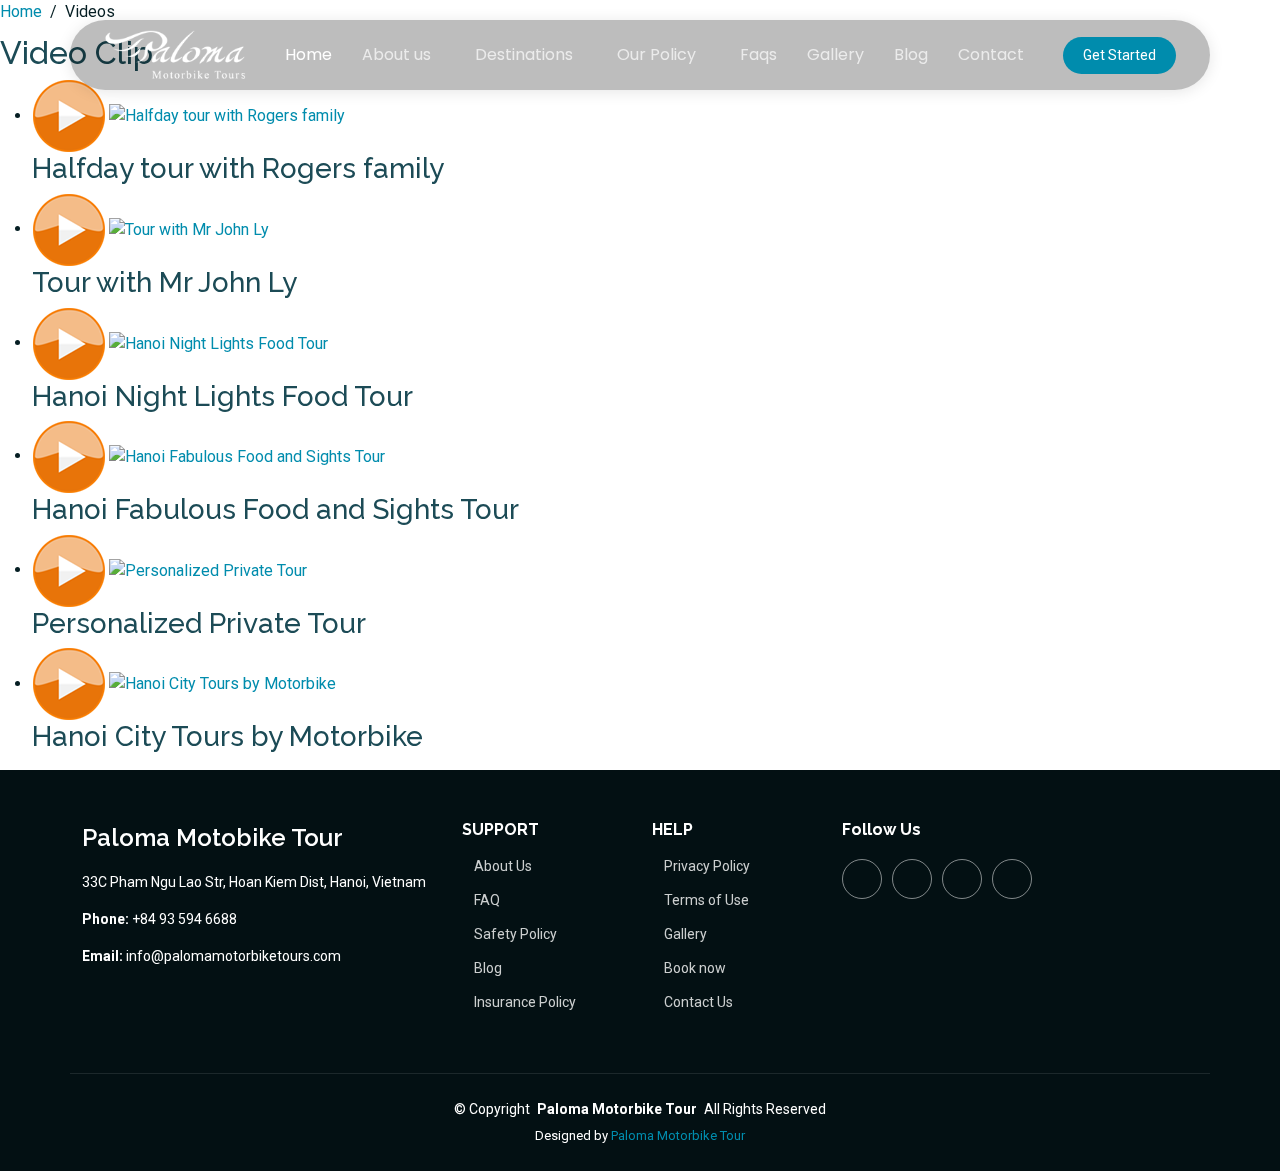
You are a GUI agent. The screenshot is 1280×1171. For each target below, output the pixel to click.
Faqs (758, 54)
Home (308, 54)
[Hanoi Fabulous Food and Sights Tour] (208, 455)
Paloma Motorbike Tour (678, 1135)
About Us (503, 866)
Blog (911, 54)
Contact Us (698, 1002)
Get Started (1119, 55)
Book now (695, 968)
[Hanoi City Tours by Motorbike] (184, 683)
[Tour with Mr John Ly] (150, 228)
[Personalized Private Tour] (169, 569)
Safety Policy (515, 934)
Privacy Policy (707, 866)
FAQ (487, 900)
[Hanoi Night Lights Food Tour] (180, 342)
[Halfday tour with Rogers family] (188, 115)
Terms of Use (706, 900)
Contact (991, 54)
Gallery (835, 54)
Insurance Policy (525, 1002)
